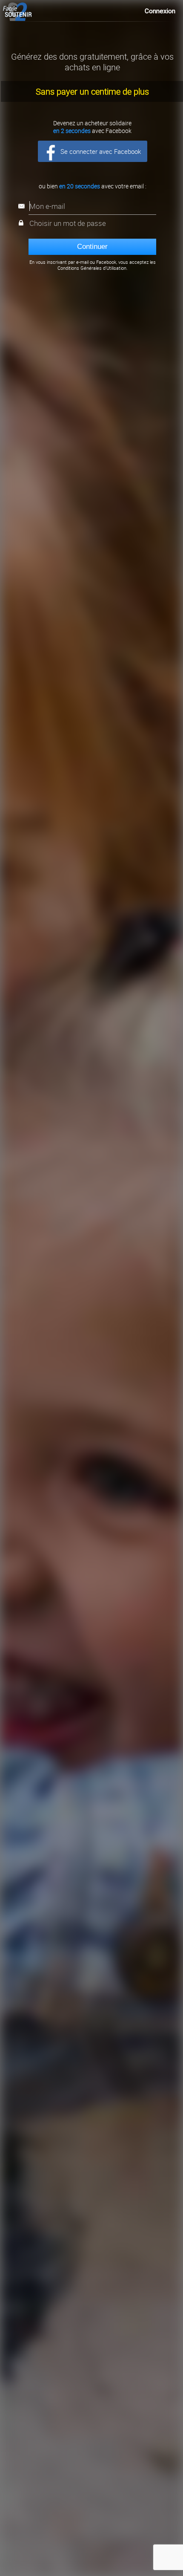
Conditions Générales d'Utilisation (92, 268)
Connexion (160, 11)
